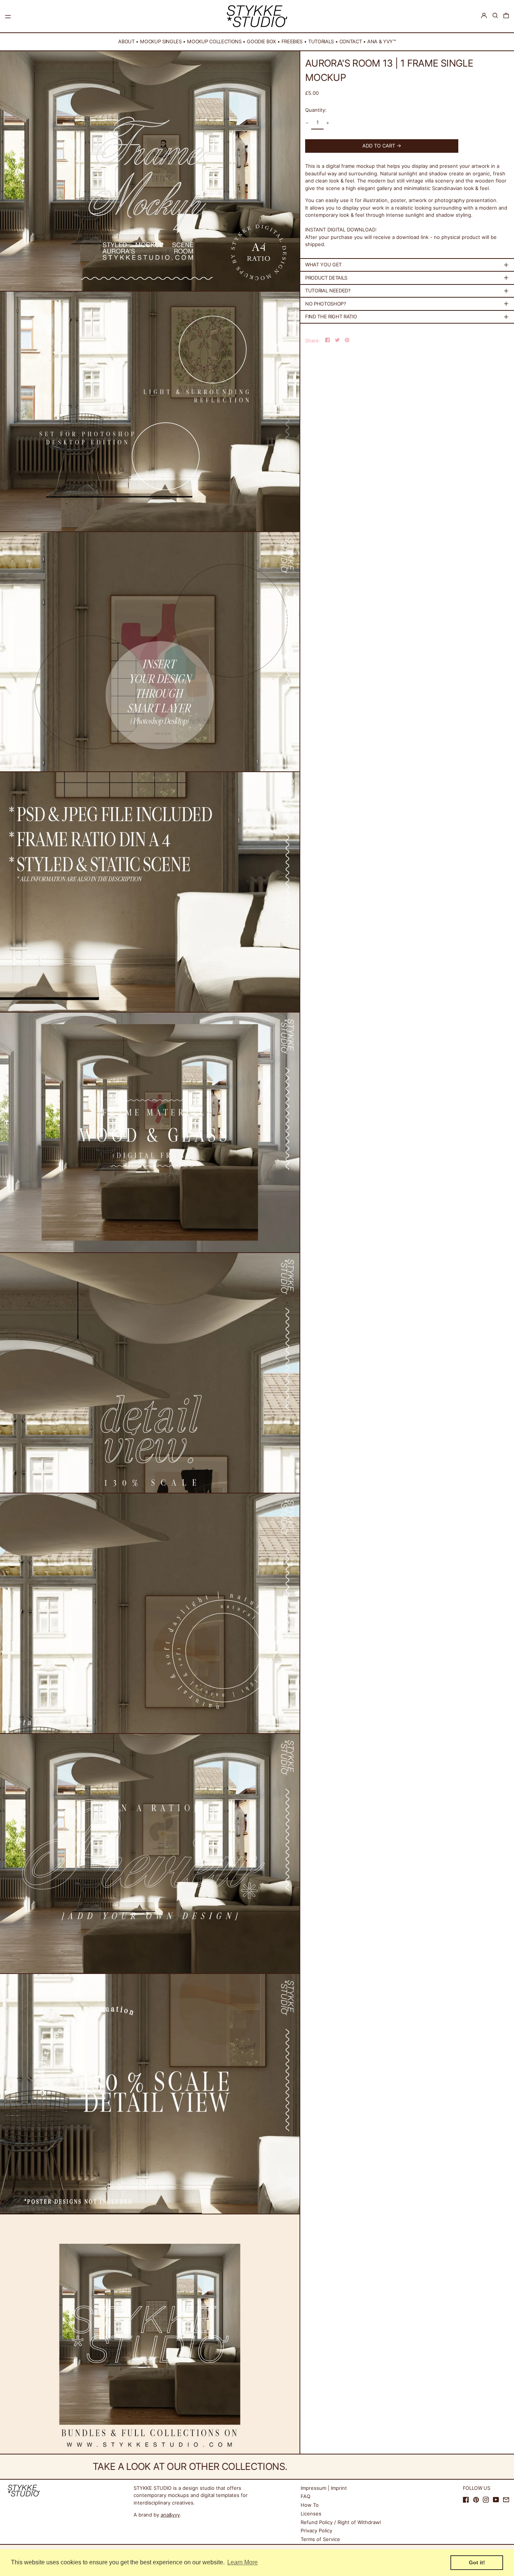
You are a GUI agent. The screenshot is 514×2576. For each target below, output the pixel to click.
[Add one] (328, 123)
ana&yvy (170, 2515)
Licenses (311, 2514)
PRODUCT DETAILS (326, 278)
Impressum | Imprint (324, 2488)
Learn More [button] (243, 2562)
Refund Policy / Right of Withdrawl (341, 2522)
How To (310, 2505)
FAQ (306, 2496)
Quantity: (316, 110)
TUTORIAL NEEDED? (328, 290)
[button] (495, 16)
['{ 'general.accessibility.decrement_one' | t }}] (307, 123)
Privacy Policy (316, 2530)
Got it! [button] (477, 2562)
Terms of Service (320, 2539)
